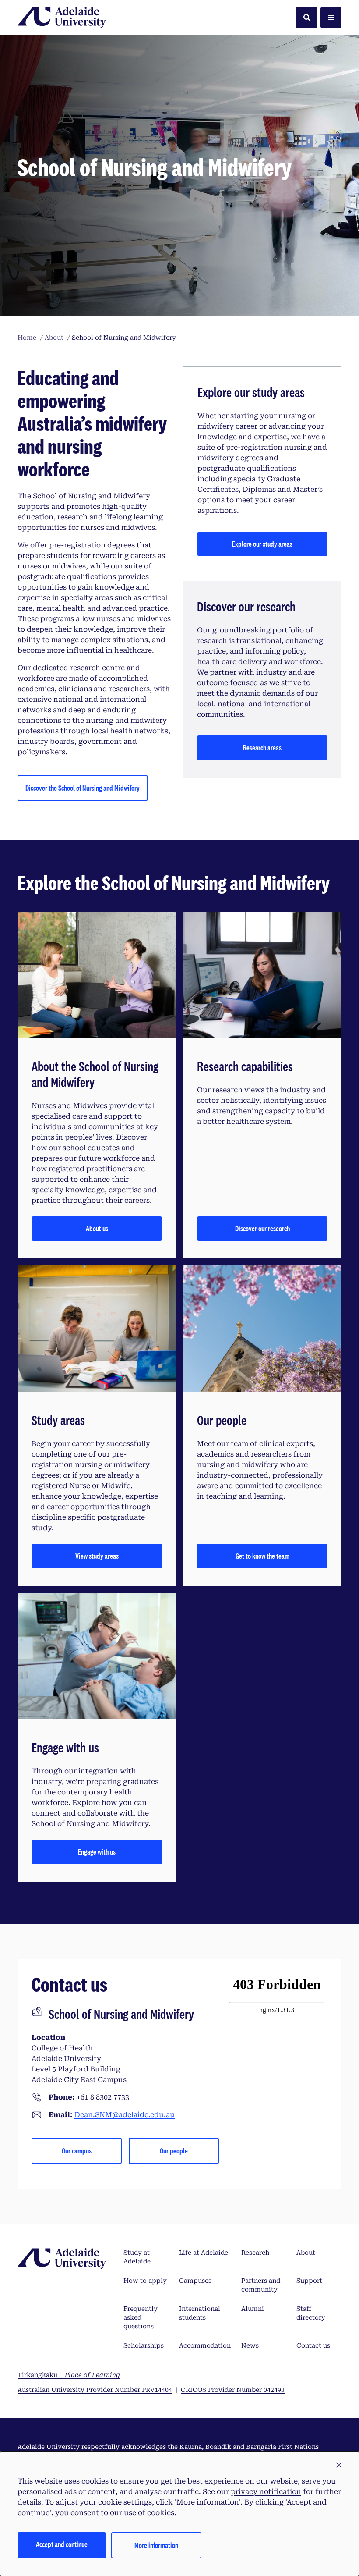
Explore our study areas (262, 544)
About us (97, 1228)
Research (255, 2253)
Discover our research (262, 1228)
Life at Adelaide (204, 2253)
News (250, 2345)
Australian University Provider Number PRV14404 (95, 2390)
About (306, 2253)
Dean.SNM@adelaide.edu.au (125, 2115)
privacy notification (266, 2492)
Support (309, 2281)
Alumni (253, 2309)
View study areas (97, 1556)
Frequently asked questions (141, 2317)
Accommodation (205, 2345)
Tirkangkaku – (69, 2375)
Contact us (313, 2345)
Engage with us (97, 1852)
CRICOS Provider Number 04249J (233, 2390)
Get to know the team (262, 1556)
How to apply (145, 2281)
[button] (339, 2466)
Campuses (195, 2281)
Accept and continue (62, 2544)
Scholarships (144, 2345)
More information (156, 2545)
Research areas (262, 748)
